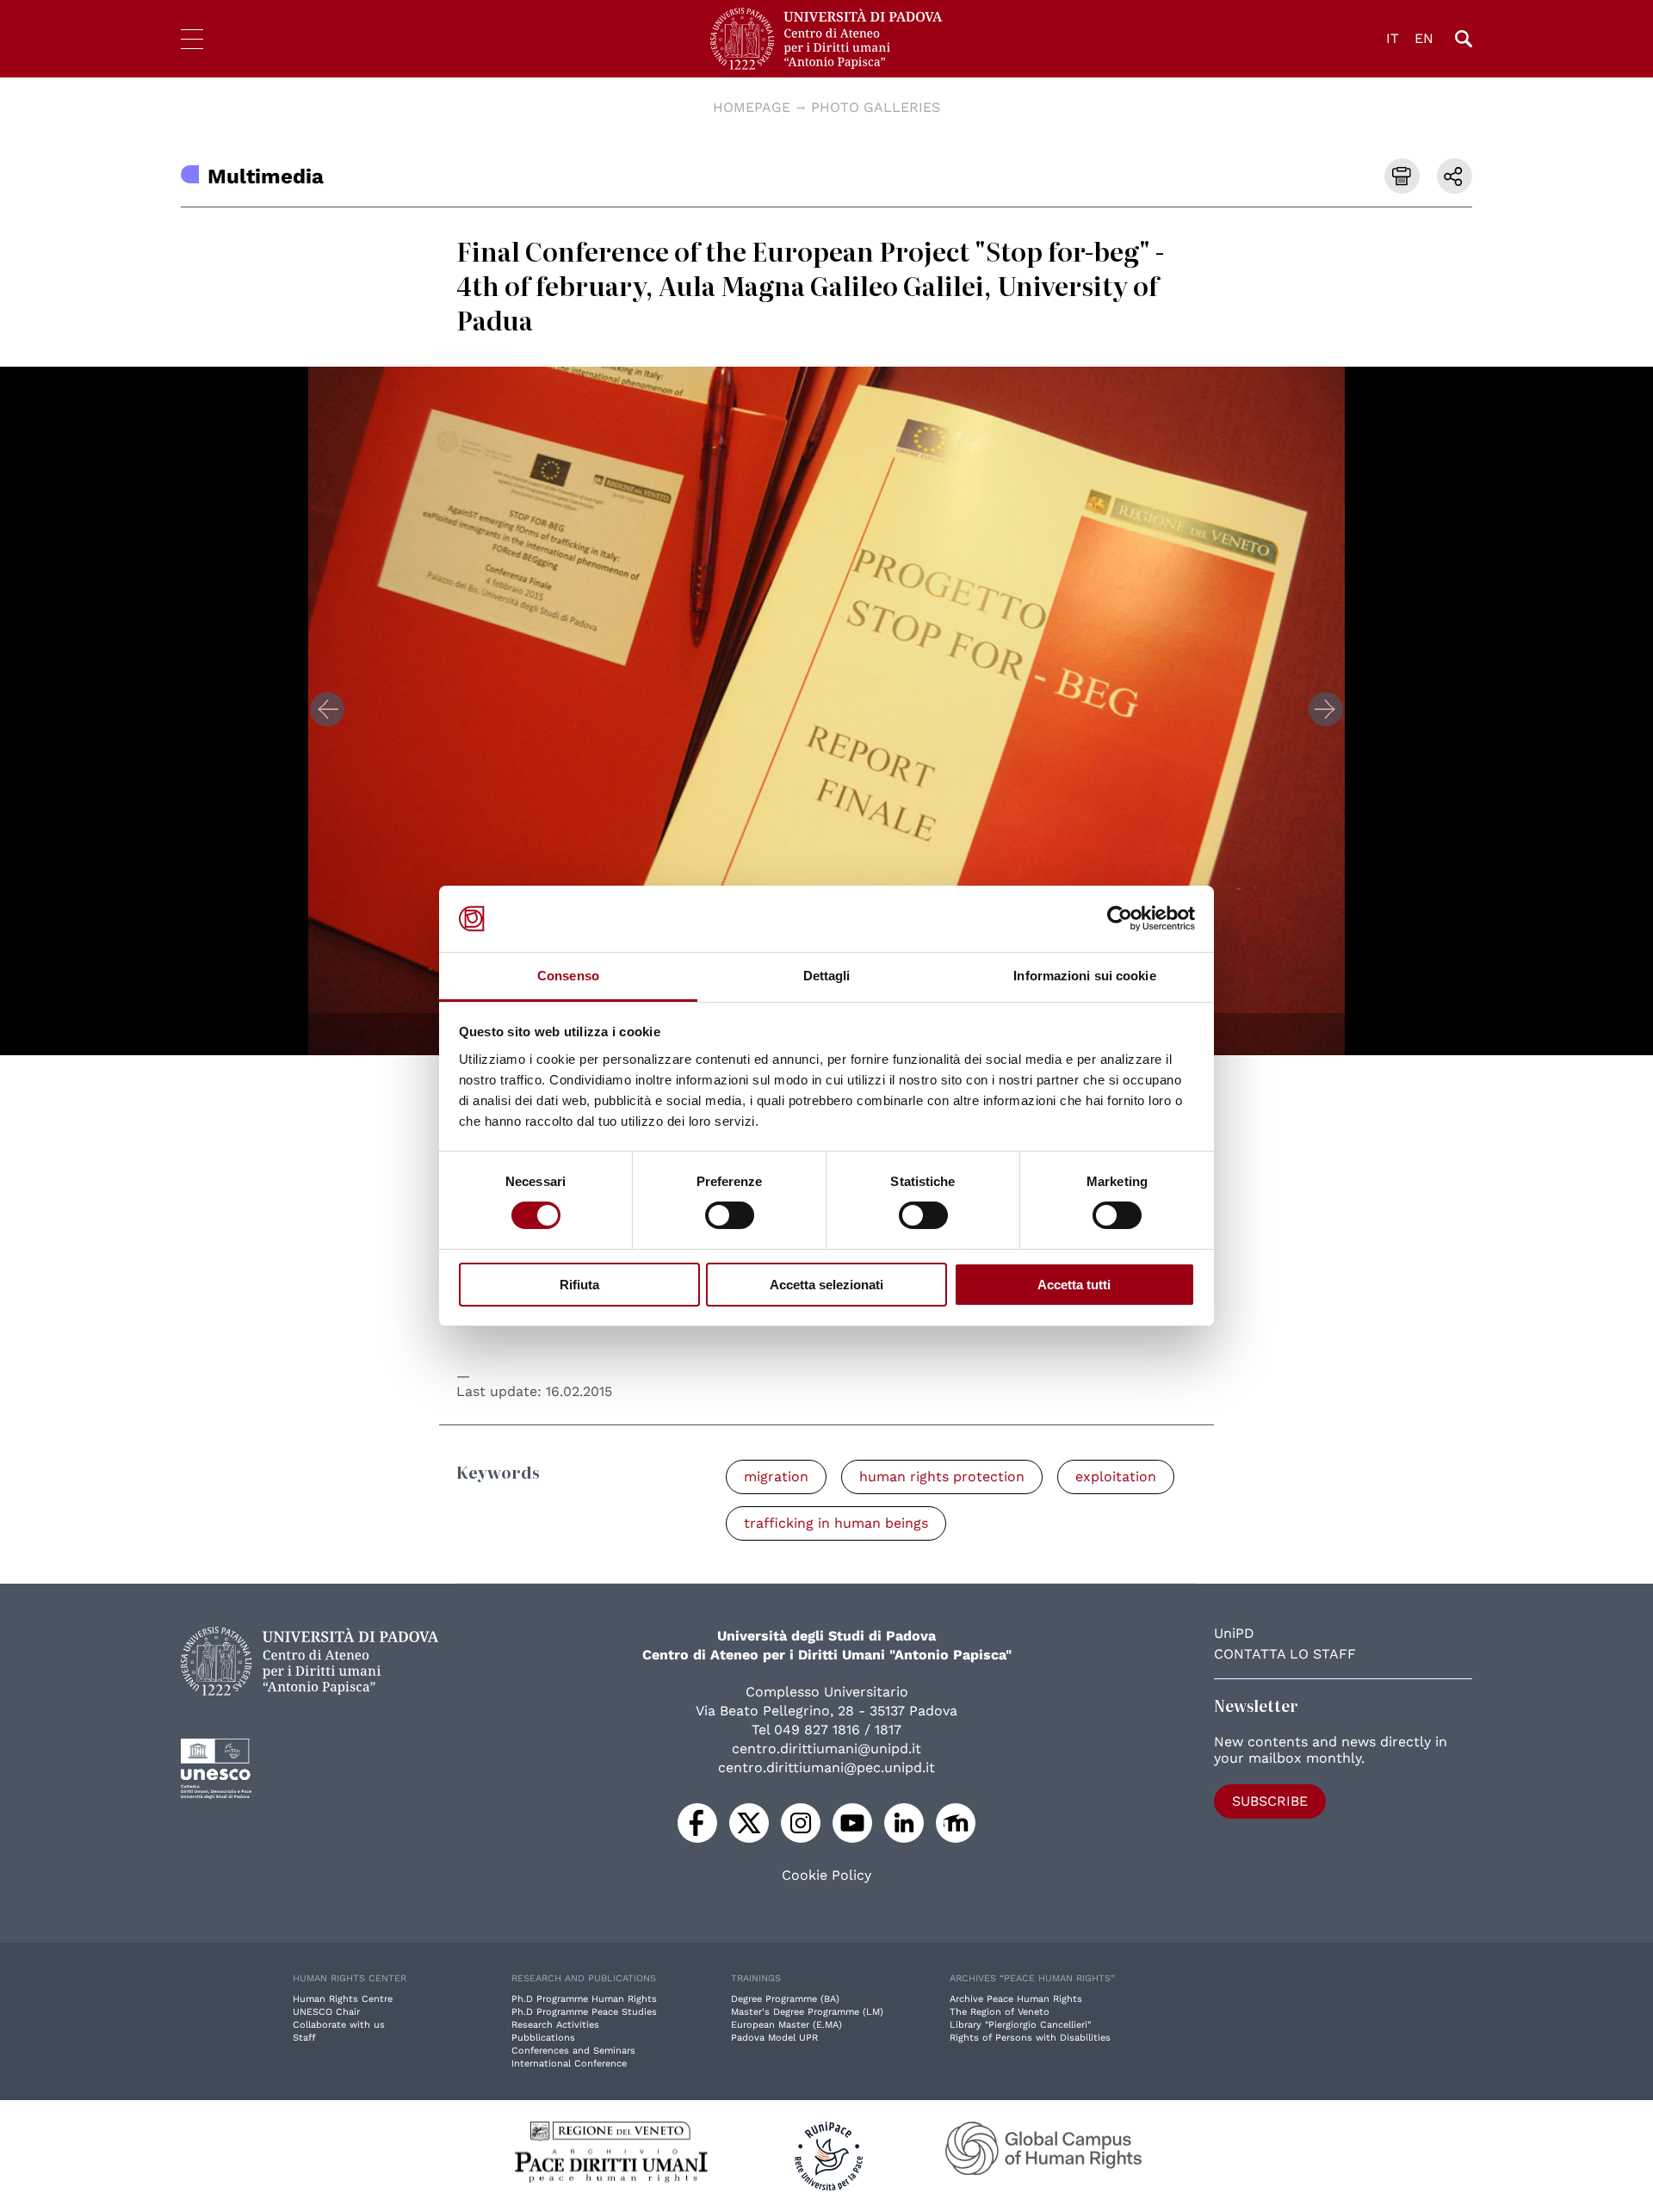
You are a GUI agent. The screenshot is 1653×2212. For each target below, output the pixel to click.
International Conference (569, 2064)
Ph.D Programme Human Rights (584, 1999)
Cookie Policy (826, 1875)
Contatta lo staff (1285, 1654)
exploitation (1116, 1477)
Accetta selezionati (826, 1285)
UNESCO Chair (326, 2012)
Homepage (752, 107)
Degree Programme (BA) (785, 1999)
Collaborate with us (339, 2025)
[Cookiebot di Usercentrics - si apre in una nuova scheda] (1120, 918)
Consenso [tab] (568, 976)
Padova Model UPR (774, 2038)
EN (1424, 38)
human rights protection (942, 1477)
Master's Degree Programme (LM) (807, 2012)
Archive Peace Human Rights (1016, 1999)
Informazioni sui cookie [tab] (1084, 976)
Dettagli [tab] (827, 976)
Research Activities (555, 2025)
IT (1393, 38)
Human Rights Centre (343, 1999)
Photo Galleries (876, 107)
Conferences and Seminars (573, 2051)
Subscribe (1270, 1801)
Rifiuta (579, 1285)
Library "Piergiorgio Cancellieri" (1020, 2025)
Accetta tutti (1074, 1285)
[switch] (730, 1215)
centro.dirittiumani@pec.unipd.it (826, 1767)
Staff (304, 2038)
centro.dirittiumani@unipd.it (826, 1749)
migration (776, 1477)
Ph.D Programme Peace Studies (584, 2012)
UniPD (1234, 1633)
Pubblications (543, 2038)
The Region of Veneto (1000, 2012)
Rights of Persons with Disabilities (1030, 2038)
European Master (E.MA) (786, 2025)
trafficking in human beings (836, 1523)
